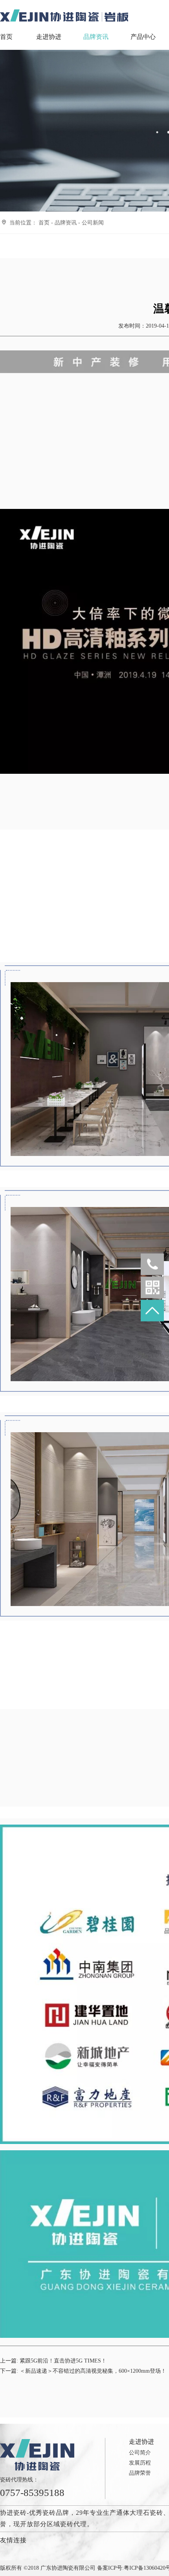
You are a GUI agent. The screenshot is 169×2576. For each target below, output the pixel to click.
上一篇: (53, 2361)
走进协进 (49, 37)
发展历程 (140, 2463)
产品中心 (143, 37)
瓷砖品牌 (56, 2513)
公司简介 (140, 2453)
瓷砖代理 (73, 2524)
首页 (6, 37)
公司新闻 (93, 223)
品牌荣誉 (140, 2473)
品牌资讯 (96, 37)
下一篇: (83, 2371)
